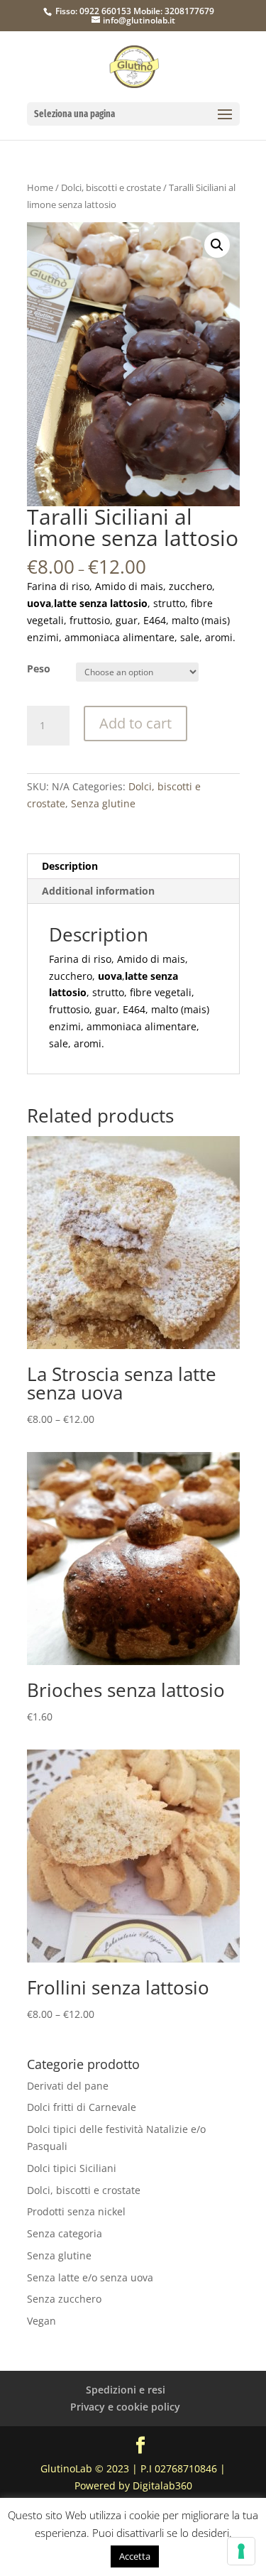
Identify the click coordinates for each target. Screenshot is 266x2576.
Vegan (41, 2321)
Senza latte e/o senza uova (90, 2277)
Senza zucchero (64, 2299)
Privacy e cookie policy (125, 2407)
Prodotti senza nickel (76, 2211)
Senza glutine (103, 803)
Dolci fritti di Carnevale (82, 2107)
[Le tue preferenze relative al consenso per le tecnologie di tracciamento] (241, 2551)
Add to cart (135, 723)
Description (70, 866)
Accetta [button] (135, 2556)
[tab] (133, 867)
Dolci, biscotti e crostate (111, 187)
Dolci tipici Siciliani (72, 2168)
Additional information (98, 891)
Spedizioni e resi (126, 2390)
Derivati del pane (68, 2086)
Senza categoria (65, 2233)
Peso (39, 668)
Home (40, 187)
